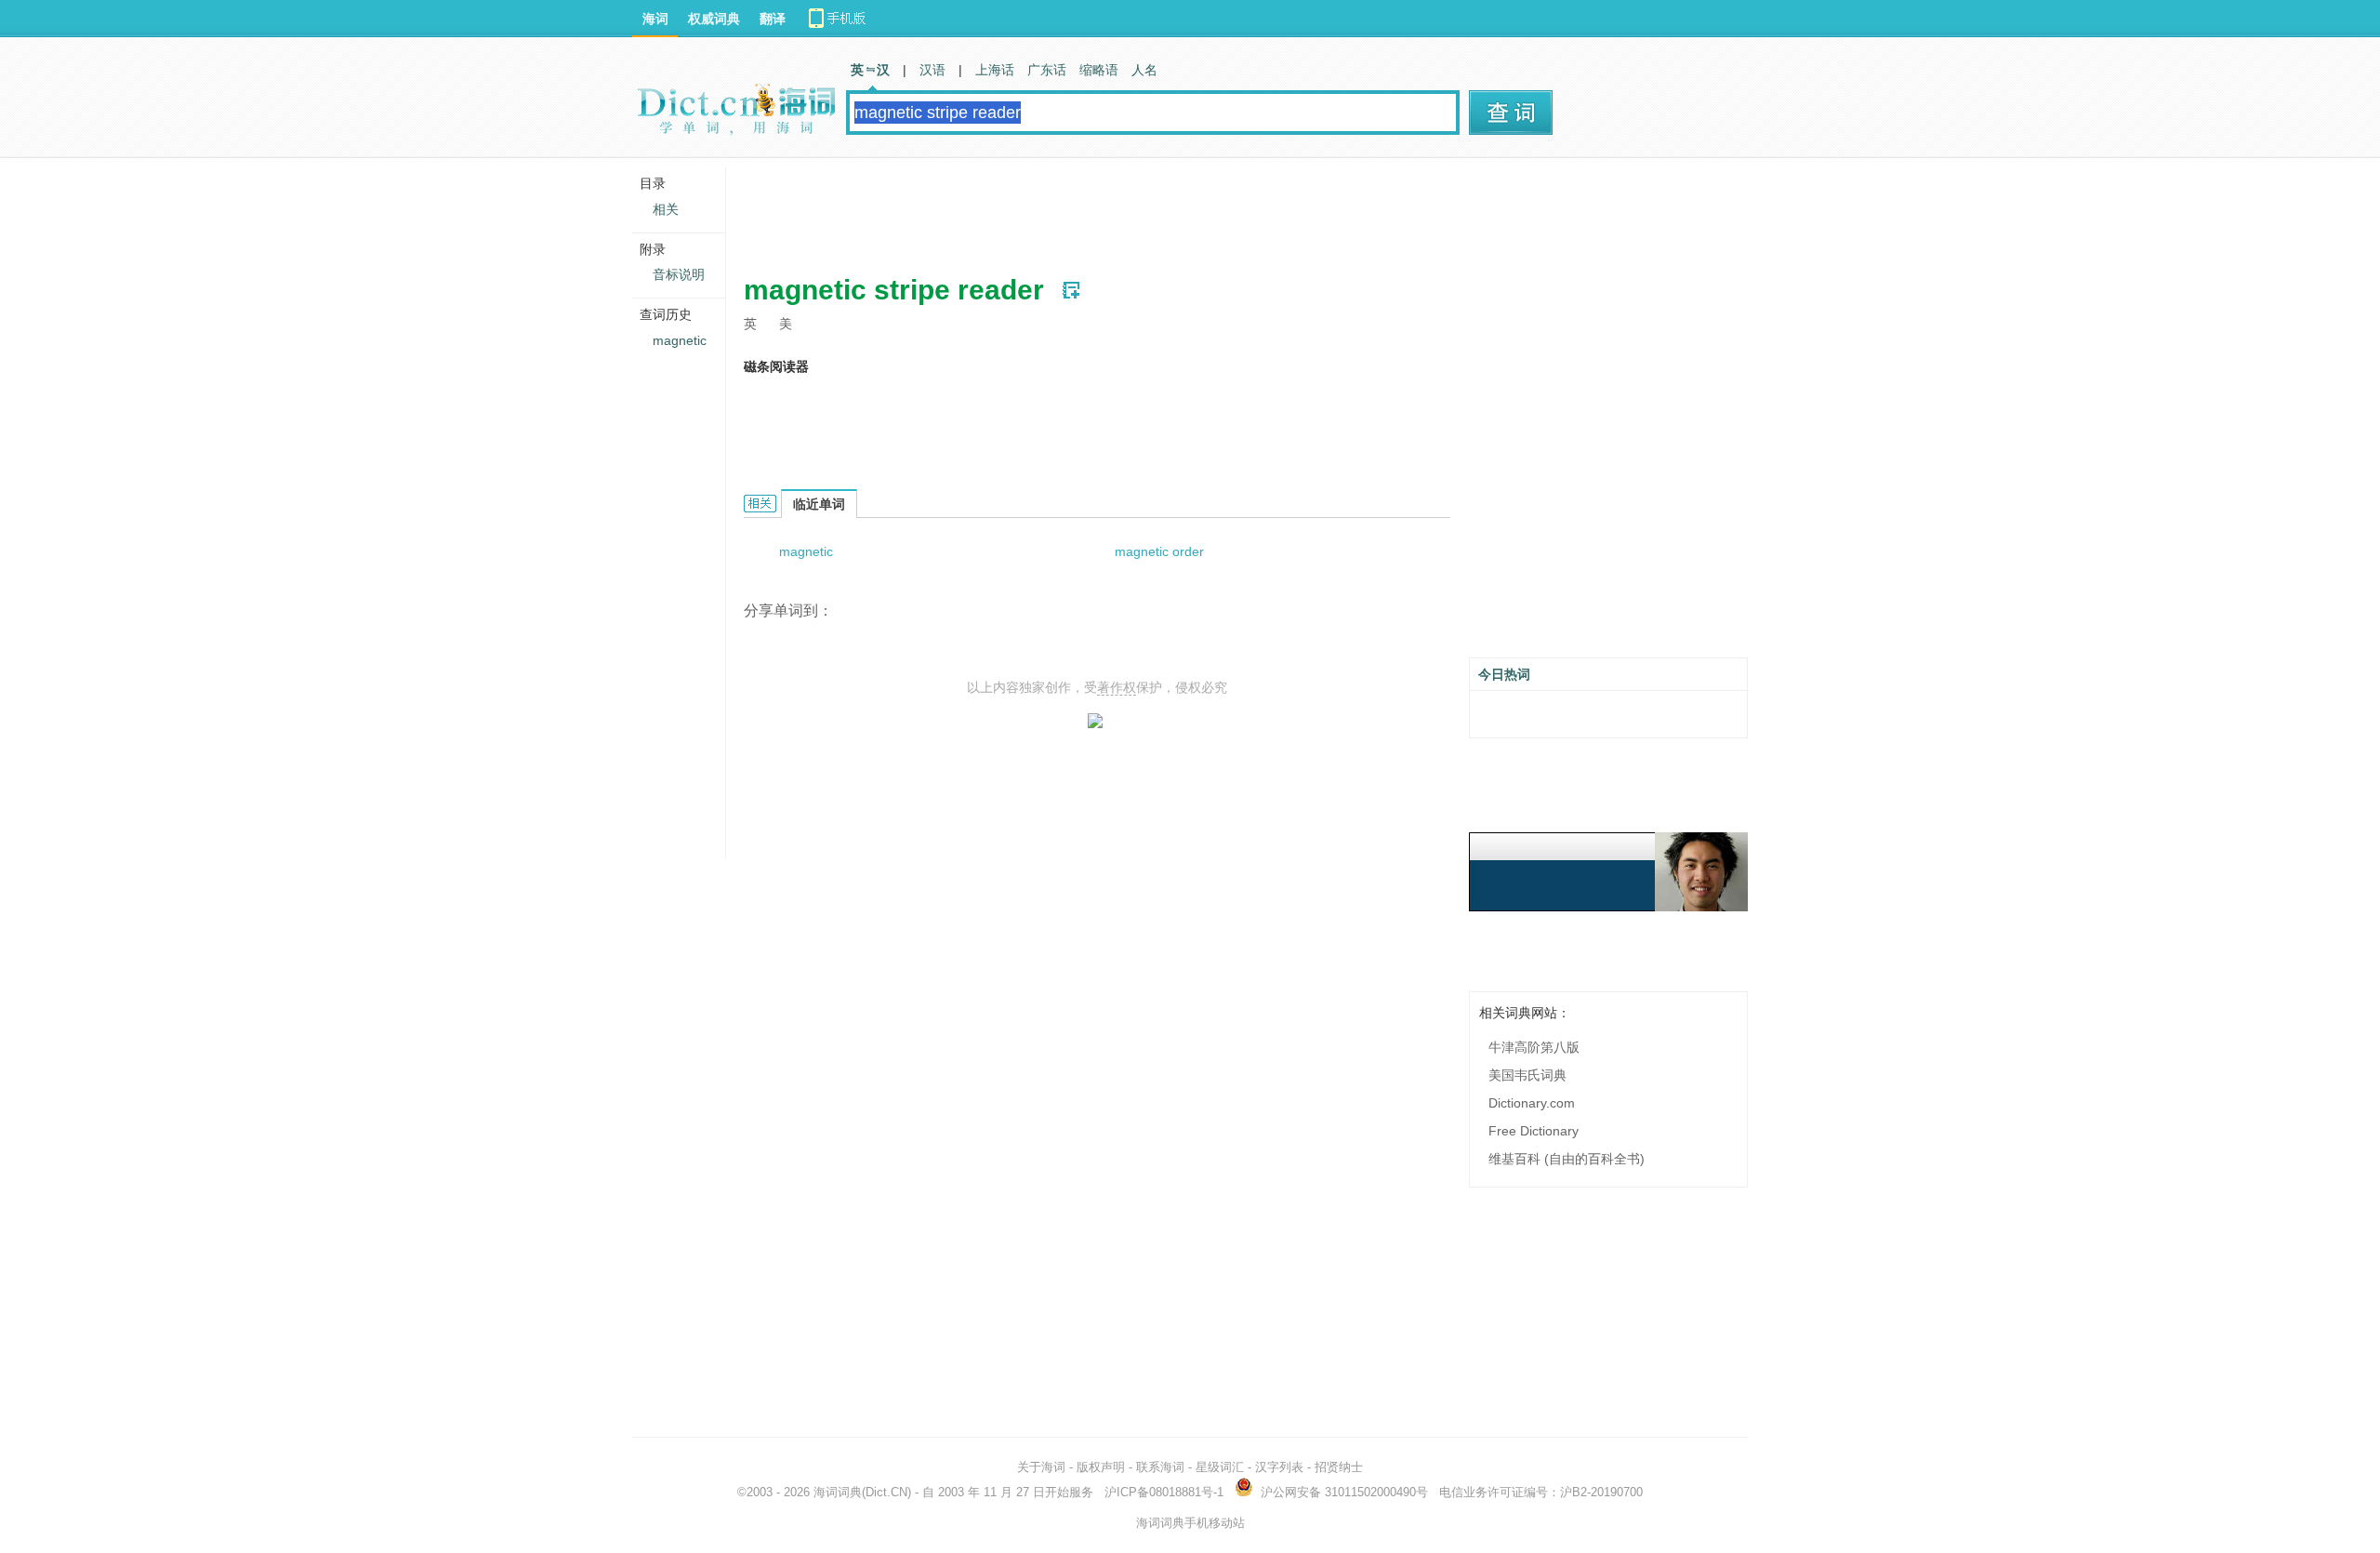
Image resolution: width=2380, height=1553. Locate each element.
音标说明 (679, 274)
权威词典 (714, 19)
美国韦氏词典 (1527, 1075)
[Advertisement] (1082, 209)
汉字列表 (1279, 1467)
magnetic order (1159, 551)
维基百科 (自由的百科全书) (1567, 1159)
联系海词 (1160, 1467)
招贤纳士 (1339, 1467)
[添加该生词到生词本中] (1071, 290)
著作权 (1117, 687)
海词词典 (838, 1492)
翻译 (773, 19)
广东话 (1047, 70)
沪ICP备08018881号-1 (1164, 1492)
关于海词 (1041, 1467)
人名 (1144, 70)
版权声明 (1101, 1467)
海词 (655, 19)
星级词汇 (1220, 1467)
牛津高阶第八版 (1534, 1047)
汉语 (932, 70)
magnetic (806, 551)
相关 (666, 209)
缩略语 (1099, 70)
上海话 (995, 70)
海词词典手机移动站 (1190, 1523)
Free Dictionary (1534, 1131)
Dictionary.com (1532, 1103)
